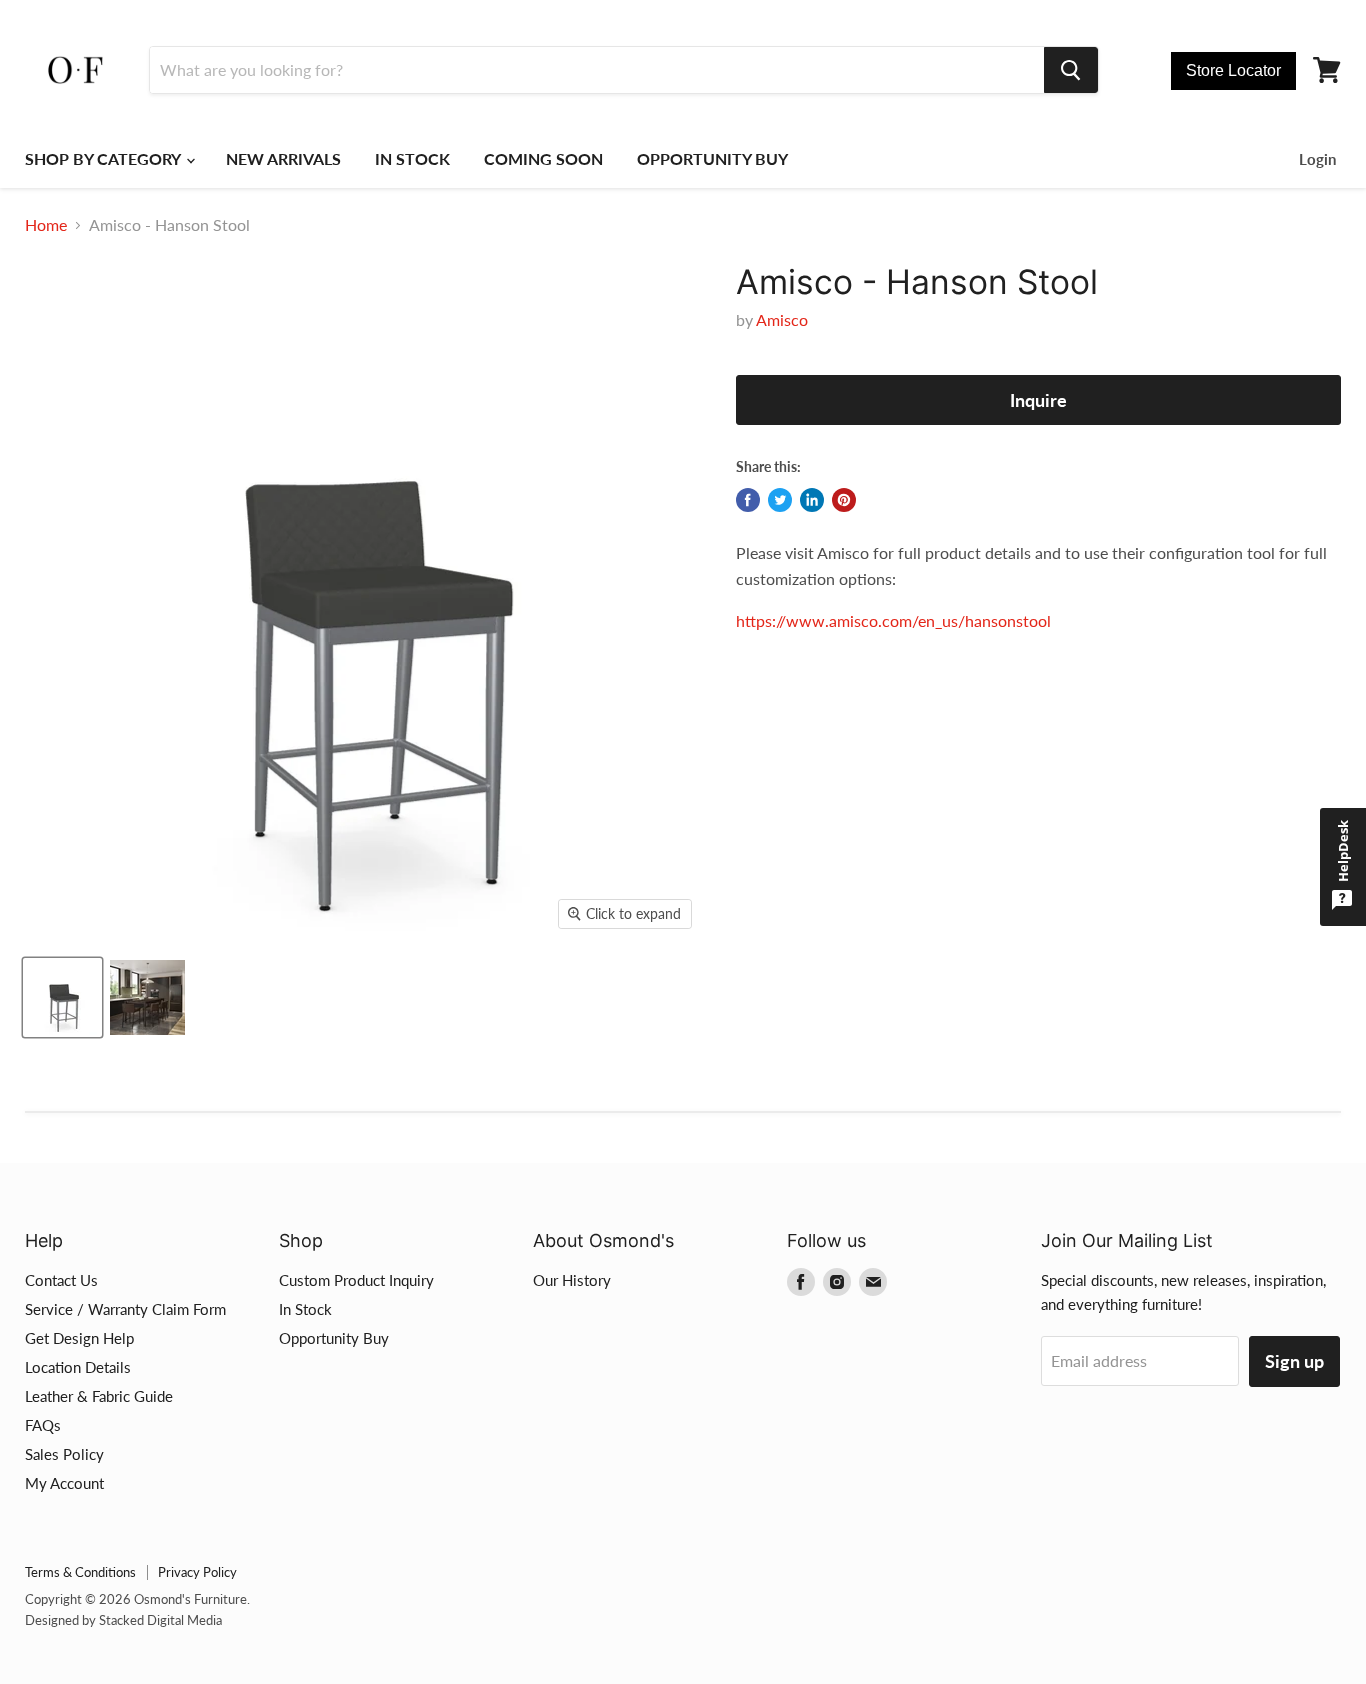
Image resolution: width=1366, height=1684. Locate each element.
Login (1317, 159)
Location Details (78, 1367)
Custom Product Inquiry (356, 1280)
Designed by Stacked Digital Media (123, 1620)
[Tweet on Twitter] (780, 500)
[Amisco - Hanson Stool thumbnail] (62, 997)
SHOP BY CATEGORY (104, 158)
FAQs (43, 1425)
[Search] (1071, 70)
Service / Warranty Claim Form (125, 1309)
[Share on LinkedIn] (812, 500)
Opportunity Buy (334, 1338)
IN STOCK (412, 158)
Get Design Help (79, 1338)
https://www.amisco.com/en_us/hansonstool (893, 620)
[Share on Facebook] (748, 500)
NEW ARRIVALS (283, 158)
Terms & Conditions (80, 1572)
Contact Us (61, 1280)
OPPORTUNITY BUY (712, 158)
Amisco (782, 319)
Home (46, 225)
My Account (64, 1483)
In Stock (305, 1309)
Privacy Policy (197, 1572)
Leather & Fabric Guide (99, 1396)
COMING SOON (543, 158)
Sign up (1294, 1361)
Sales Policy (64, 1454)
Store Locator (1233, 70)
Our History (572, 1280)
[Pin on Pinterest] (844, 500)
